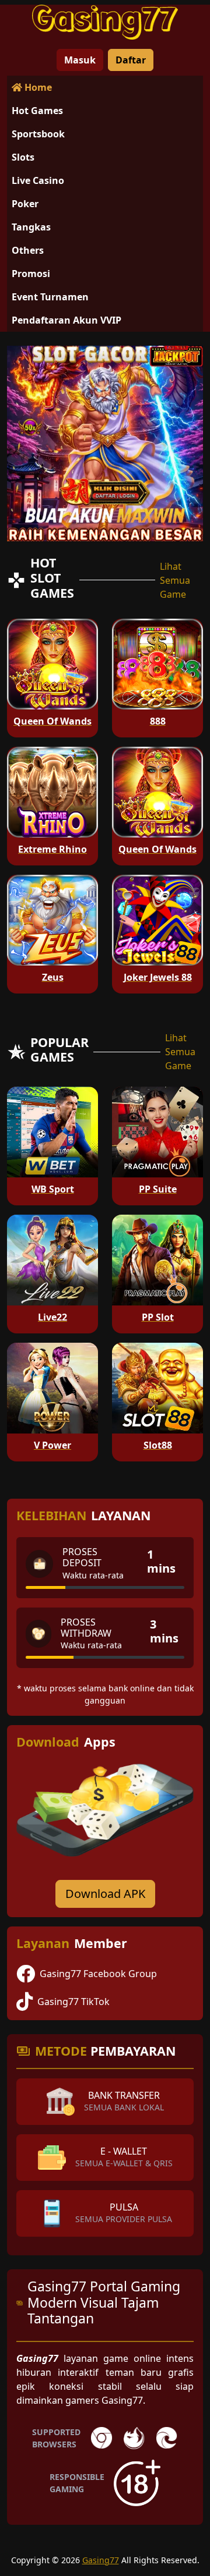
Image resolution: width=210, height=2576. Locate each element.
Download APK (105, 1894)
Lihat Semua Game (175, 580)
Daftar (131, 60)
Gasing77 (101, 2560)
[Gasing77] (105, 22)
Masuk (80, 60)
